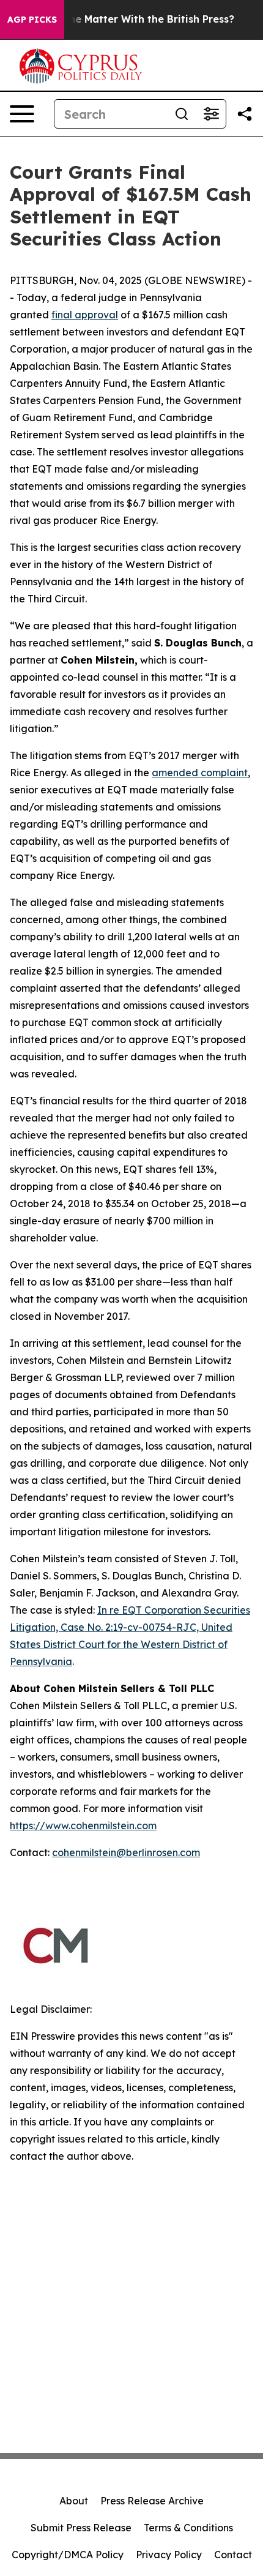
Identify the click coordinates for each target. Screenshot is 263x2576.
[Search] (182, 114)
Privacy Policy (169, 2555)
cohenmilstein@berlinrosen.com (126, 1852)
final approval (85, 315)
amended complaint (200, 773)
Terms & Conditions (188, 2528)
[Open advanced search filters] (211, 114)
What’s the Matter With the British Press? (131, 19)
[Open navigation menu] (22, 114)
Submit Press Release (81, 2528)
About (74, 2501)
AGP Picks (32, 20)
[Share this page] (245, 114)
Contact (233, 2555)
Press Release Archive (152, 2501)
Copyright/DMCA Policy (68, 2555)
